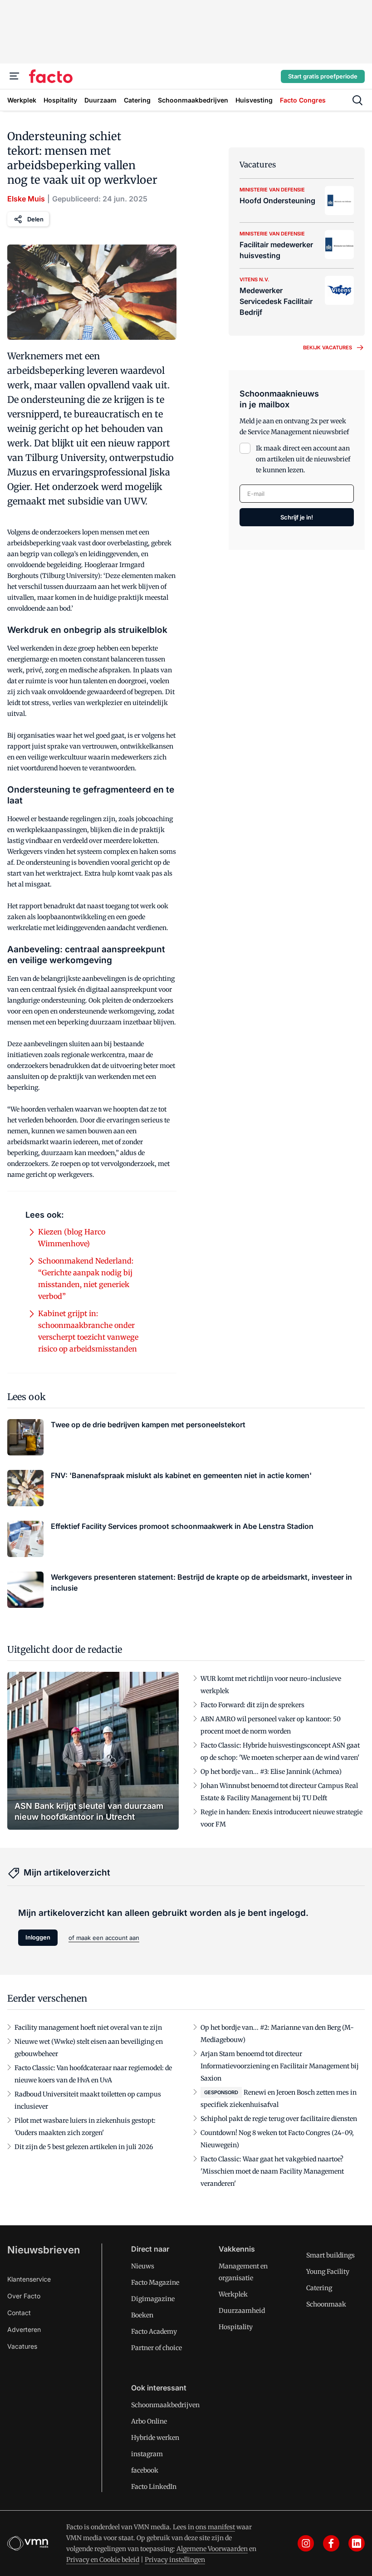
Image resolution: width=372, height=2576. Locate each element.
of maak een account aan (104, 1938)
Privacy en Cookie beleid (103, 2560)
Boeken (142, 2315)
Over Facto (24, 2296)
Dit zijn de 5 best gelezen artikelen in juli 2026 (84, 2147)
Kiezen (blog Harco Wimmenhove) (72, 1238)
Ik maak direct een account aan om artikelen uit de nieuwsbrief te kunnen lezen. (303, 459)
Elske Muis (26, 199)
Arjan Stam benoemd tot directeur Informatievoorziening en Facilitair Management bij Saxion (280, 2066)
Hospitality (236, 2327)
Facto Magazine (155, 2282)
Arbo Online (149, 2421)
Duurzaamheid (242, 2311)
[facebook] (331, 2543)
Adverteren (24, 2329)
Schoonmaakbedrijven (165, 2405)
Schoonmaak (326, 2304)
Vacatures (22, 2346)
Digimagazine (153, 2299)
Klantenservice (29, 2279)
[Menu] (15, 76)
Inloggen (38, 1937)
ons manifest (215, 2527)
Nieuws (143, 2266)
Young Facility (328, 2272)
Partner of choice (157, 2348)
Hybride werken (155, 2438)
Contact (19, 2313)
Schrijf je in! (297, 517)
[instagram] (306, 2543)
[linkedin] (357, 2543)
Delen (35, 219)
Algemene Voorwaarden (212, 2549)
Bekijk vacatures (328, 348)
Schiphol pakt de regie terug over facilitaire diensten (279, 2119)
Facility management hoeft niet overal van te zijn (88, 2027)
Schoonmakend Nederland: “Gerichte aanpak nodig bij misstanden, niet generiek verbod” (86, 1278)
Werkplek (233, 2294)
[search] (357, 100)
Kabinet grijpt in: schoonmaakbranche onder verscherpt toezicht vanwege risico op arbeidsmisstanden (88, 1331)
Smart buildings (330, 2255)
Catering (319, 2288)
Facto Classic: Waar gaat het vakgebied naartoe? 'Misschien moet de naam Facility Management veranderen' (272, 2171)
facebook (145, 2470)
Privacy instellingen (175, 2560)
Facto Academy (154, 2331)
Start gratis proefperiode (323, 76)
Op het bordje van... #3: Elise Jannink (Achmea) (271, 1772)
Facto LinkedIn (154, 2487)
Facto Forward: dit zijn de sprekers (252, 1705)
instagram (147, 2454)
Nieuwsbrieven (44, 2250)
